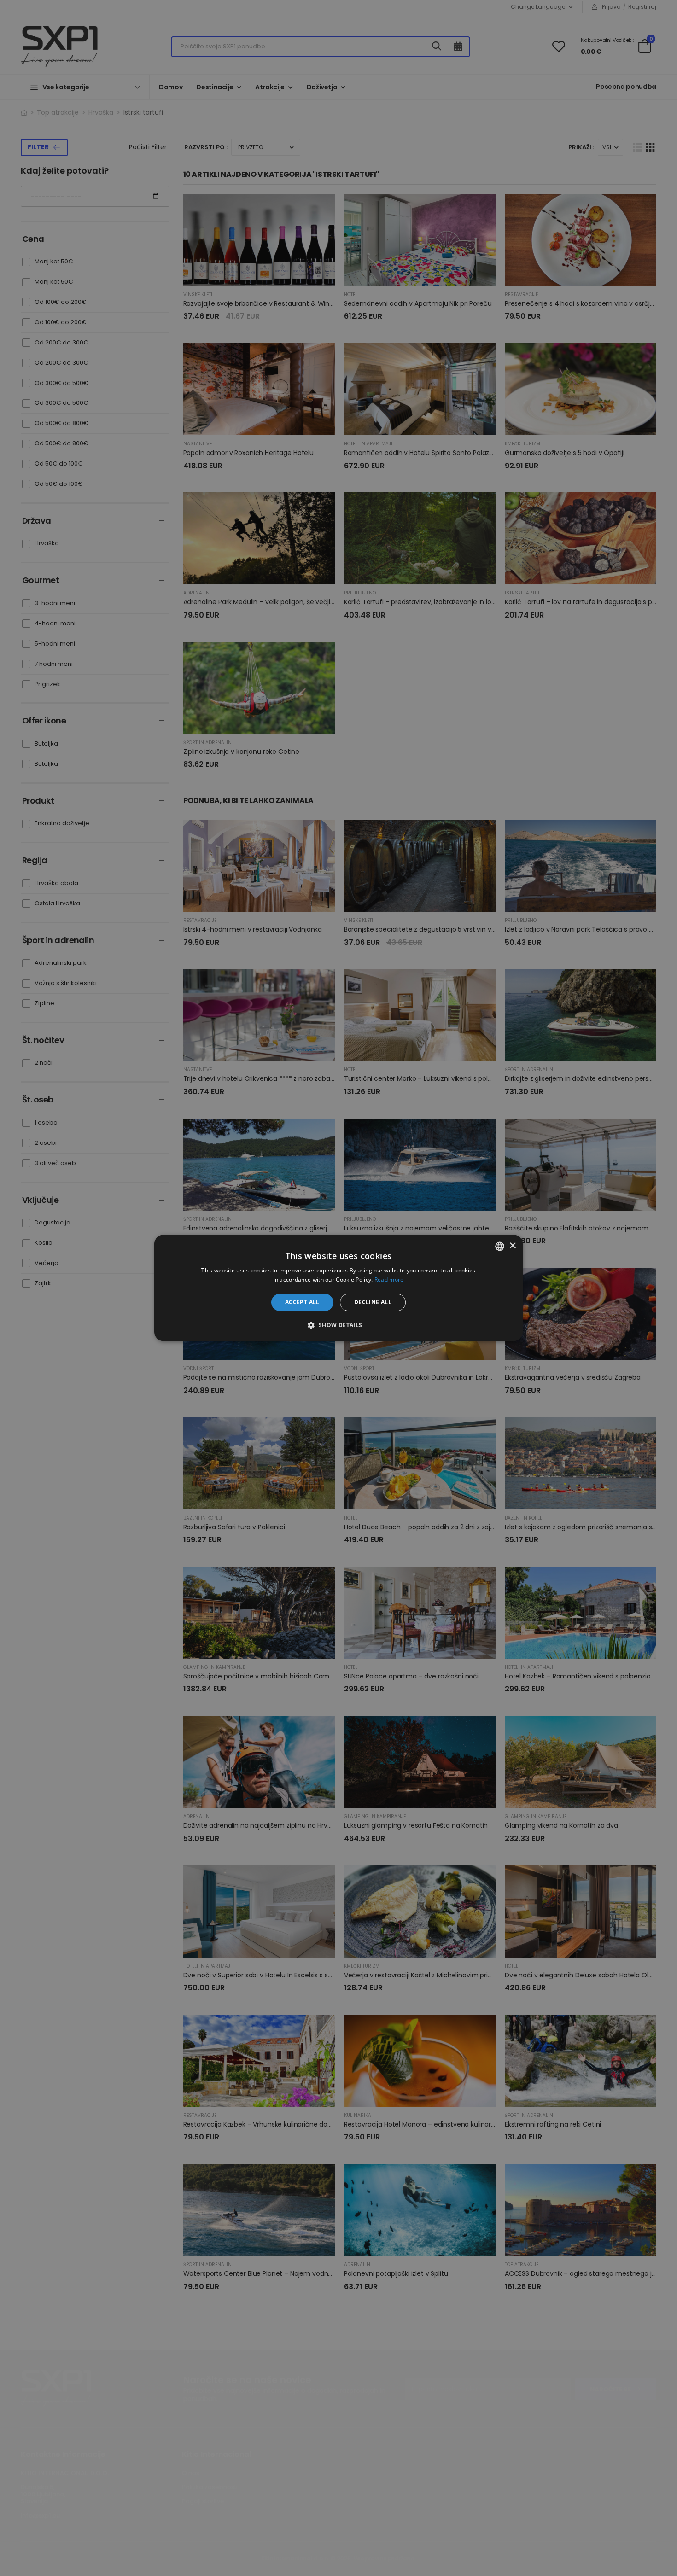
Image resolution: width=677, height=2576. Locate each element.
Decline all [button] (373, 1302)
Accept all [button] (302, 1302)
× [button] (512, 1246)
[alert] (338, 1288)
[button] (338, 1325)
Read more (389, 1280)
